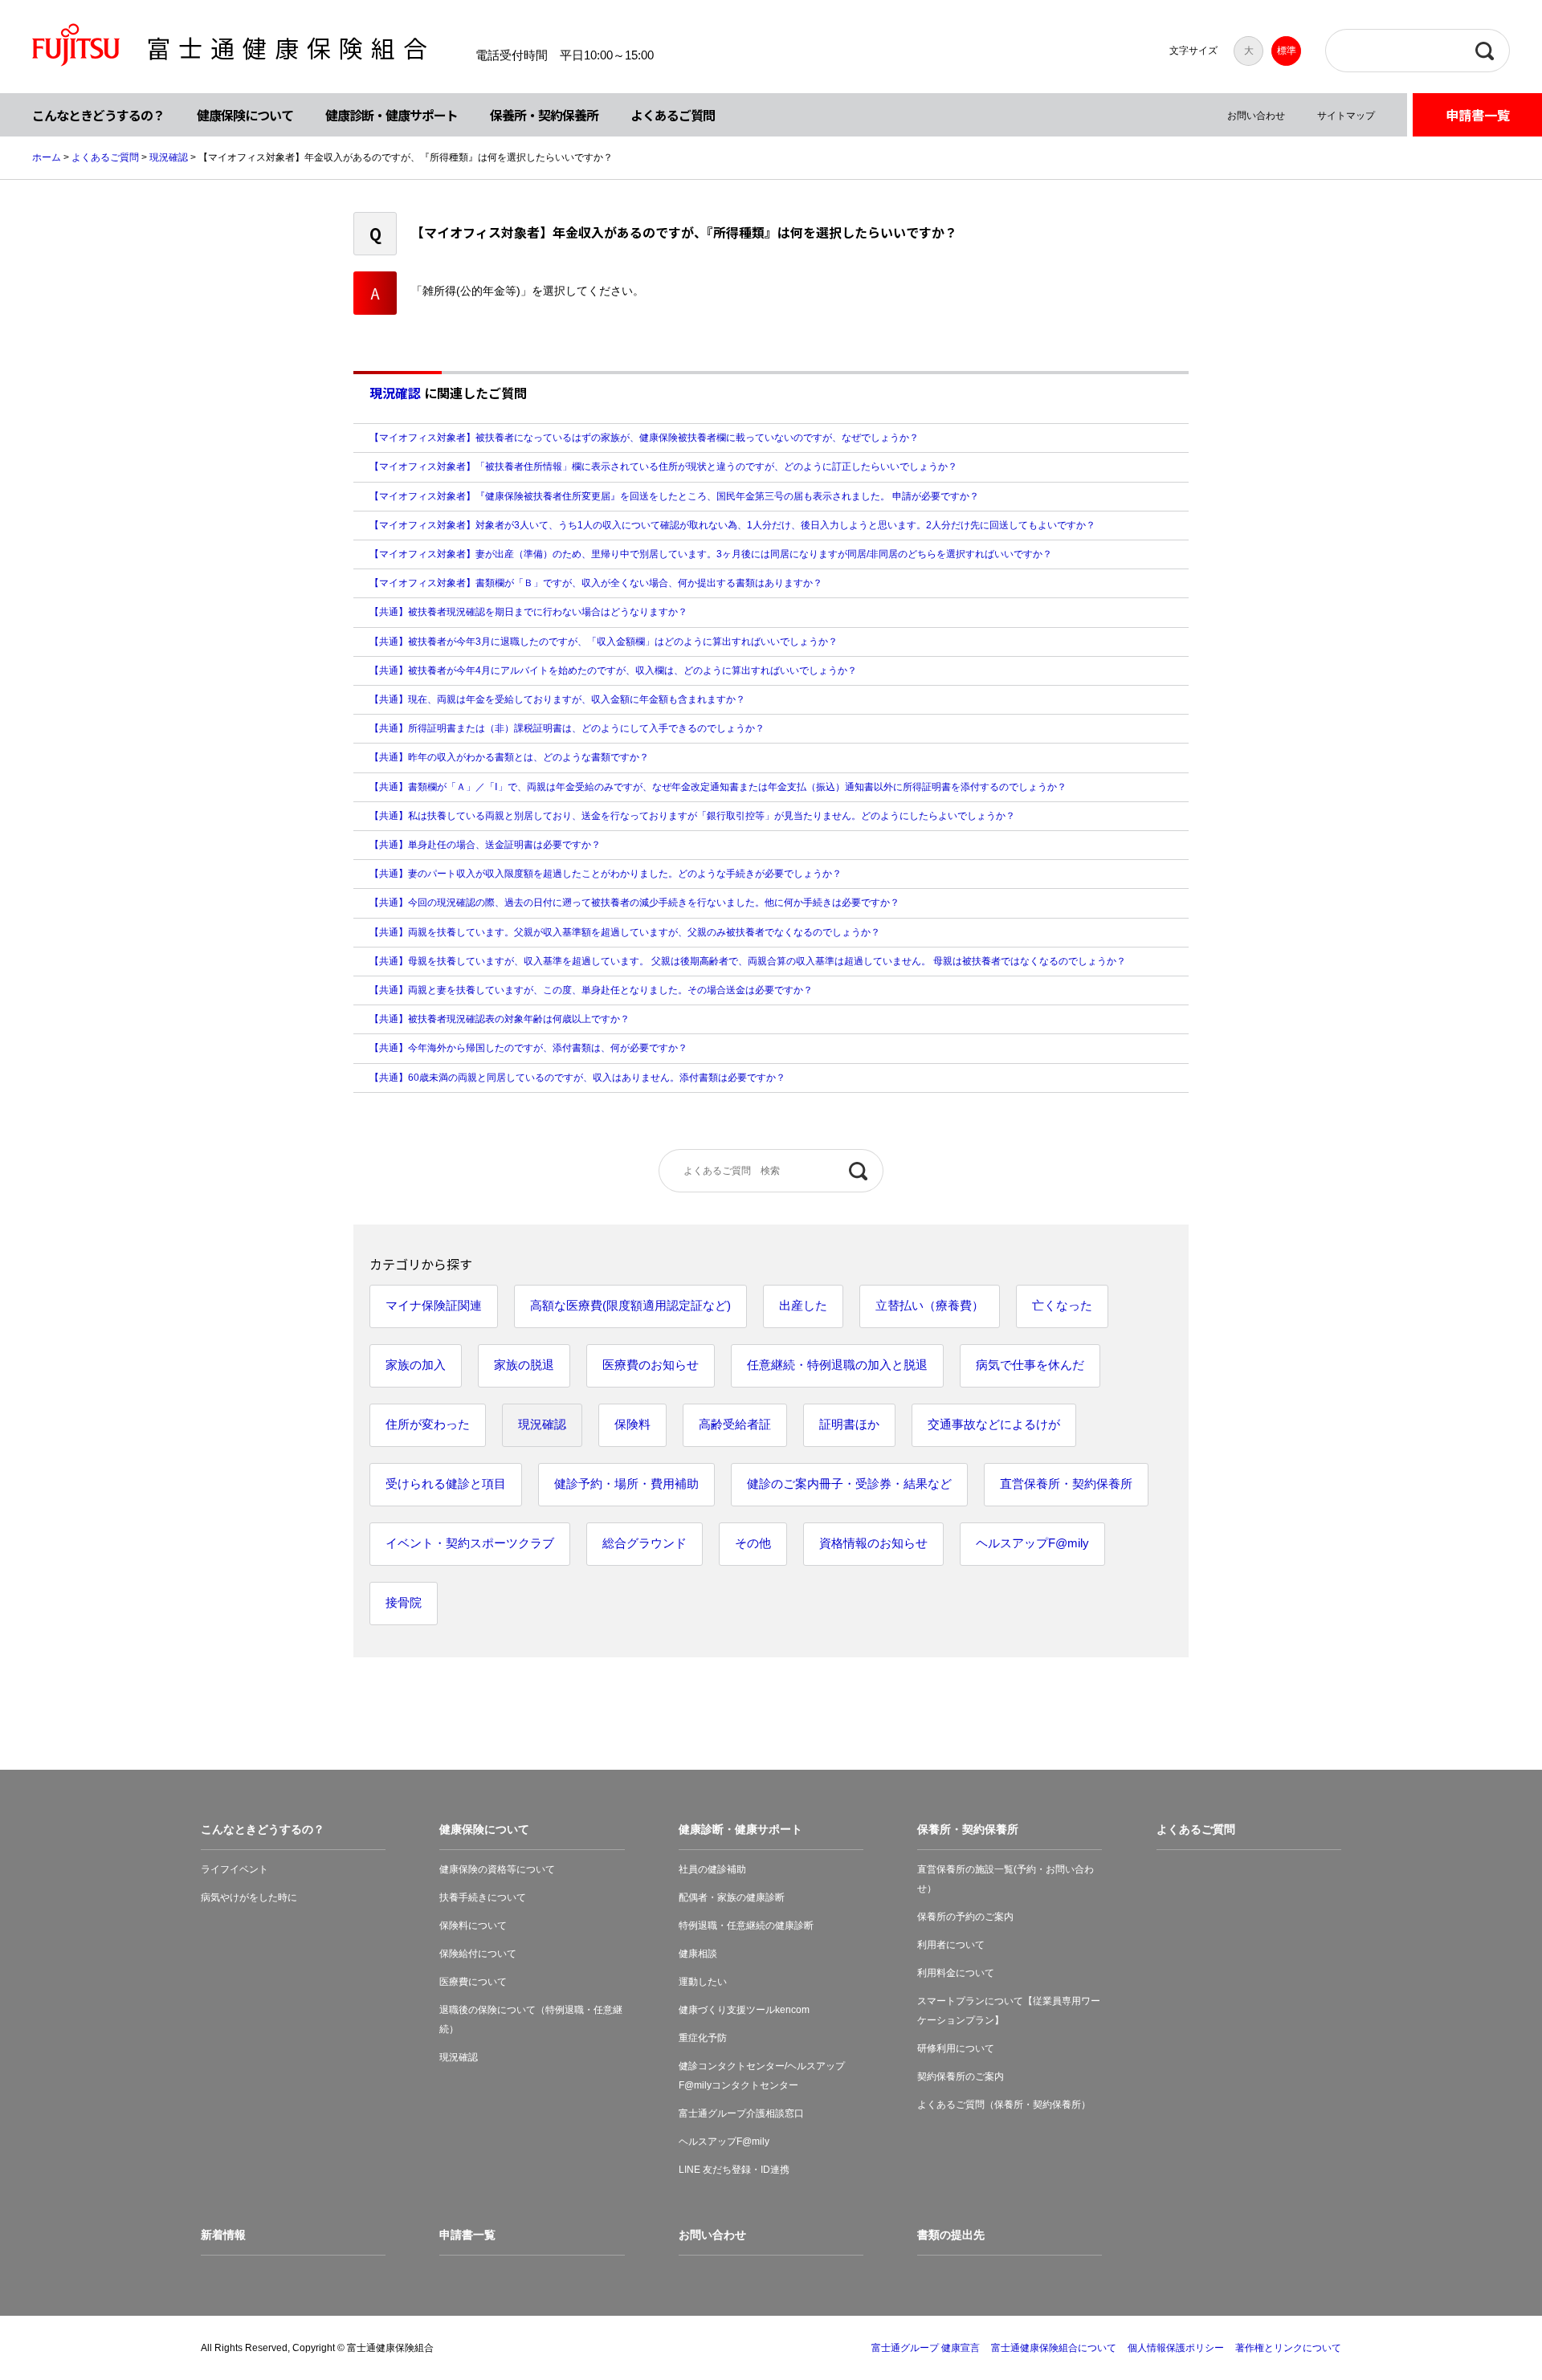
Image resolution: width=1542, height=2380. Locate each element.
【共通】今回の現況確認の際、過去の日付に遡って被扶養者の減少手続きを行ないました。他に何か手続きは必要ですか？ (634, 903)
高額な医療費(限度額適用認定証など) (630, 1305)
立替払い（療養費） (930, 1305)
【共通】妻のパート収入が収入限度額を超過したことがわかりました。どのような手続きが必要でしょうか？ (606, 874)
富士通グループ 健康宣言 (926, 2348)
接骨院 (404, 1602)
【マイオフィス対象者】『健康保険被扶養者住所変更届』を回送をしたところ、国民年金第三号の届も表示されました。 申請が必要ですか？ (674, 496)
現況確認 (169, 157)
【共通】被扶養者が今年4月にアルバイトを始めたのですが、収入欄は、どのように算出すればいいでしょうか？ (613, 670)
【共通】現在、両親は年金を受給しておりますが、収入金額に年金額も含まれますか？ (557, 699)
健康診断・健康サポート (392, 115)
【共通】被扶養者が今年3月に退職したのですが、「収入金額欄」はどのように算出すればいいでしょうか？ (604, 642)
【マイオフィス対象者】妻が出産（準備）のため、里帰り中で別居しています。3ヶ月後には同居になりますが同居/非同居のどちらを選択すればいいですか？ (711, 554)
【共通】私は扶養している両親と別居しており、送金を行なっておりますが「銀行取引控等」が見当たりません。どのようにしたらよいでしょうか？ (692, 816)
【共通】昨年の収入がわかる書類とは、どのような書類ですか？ (509, 757)
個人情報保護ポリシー (1176, 2348)
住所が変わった (428, 1424)
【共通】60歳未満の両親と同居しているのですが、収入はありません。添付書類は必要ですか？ (577, 1078)
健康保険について (245, 115)
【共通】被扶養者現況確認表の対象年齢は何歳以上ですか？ (500, 1019)
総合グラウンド (645, 1543)
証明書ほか (849, 1424)
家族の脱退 (524, 1365)
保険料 (632, 1424)
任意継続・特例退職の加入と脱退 (837, 1365)
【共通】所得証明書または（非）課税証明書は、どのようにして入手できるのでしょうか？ (567, 728)
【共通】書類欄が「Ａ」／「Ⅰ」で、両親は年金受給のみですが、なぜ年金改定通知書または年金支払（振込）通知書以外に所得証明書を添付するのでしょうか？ (718, 787)
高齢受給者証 (735, 1424)
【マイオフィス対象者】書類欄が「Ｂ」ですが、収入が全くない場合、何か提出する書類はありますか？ (596, 583)
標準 (1287, 51)
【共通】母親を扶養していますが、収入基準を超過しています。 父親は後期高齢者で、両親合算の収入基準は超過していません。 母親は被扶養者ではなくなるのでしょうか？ (748, 961)
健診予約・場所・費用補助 (626, 1483)
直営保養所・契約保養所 (1066, 1483)
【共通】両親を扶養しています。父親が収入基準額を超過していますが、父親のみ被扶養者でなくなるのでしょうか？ (625, 932)
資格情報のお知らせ (873, 1543)
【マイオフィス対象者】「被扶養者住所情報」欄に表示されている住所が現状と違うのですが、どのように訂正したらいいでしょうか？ (663, 467)
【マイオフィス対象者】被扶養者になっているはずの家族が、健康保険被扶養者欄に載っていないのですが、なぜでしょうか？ (644, 438)
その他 (753, 1543)
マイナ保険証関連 (434, 1305)
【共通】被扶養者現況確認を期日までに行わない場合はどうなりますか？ (528, 612)
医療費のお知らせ (651, 1365)
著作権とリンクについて (1288, 2348)
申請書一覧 (1478, 115)
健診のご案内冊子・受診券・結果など (849, 1483)
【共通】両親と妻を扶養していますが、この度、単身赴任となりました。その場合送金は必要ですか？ (591, 990)
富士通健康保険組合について (1054, 2348)
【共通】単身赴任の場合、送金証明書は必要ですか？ (485, 845)
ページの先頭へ (1479, 2317)
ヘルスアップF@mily (1032, 1543)
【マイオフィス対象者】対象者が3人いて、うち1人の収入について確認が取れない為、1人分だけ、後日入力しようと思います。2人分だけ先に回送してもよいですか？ (732, 525)
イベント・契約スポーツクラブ (470, 1543)
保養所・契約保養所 (544, 115)
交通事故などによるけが (994, 1424)
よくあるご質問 (673, 115)
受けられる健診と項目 (446, 1483)
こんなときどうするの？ (98, 115)
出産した (803, 1305)
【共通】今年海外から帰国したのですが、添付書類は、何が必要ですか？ (528, 1048)
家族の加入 (416, 1365)
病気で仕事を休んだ (1030, 1365)
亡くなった (1062, 1305)
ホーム (47, 157)
